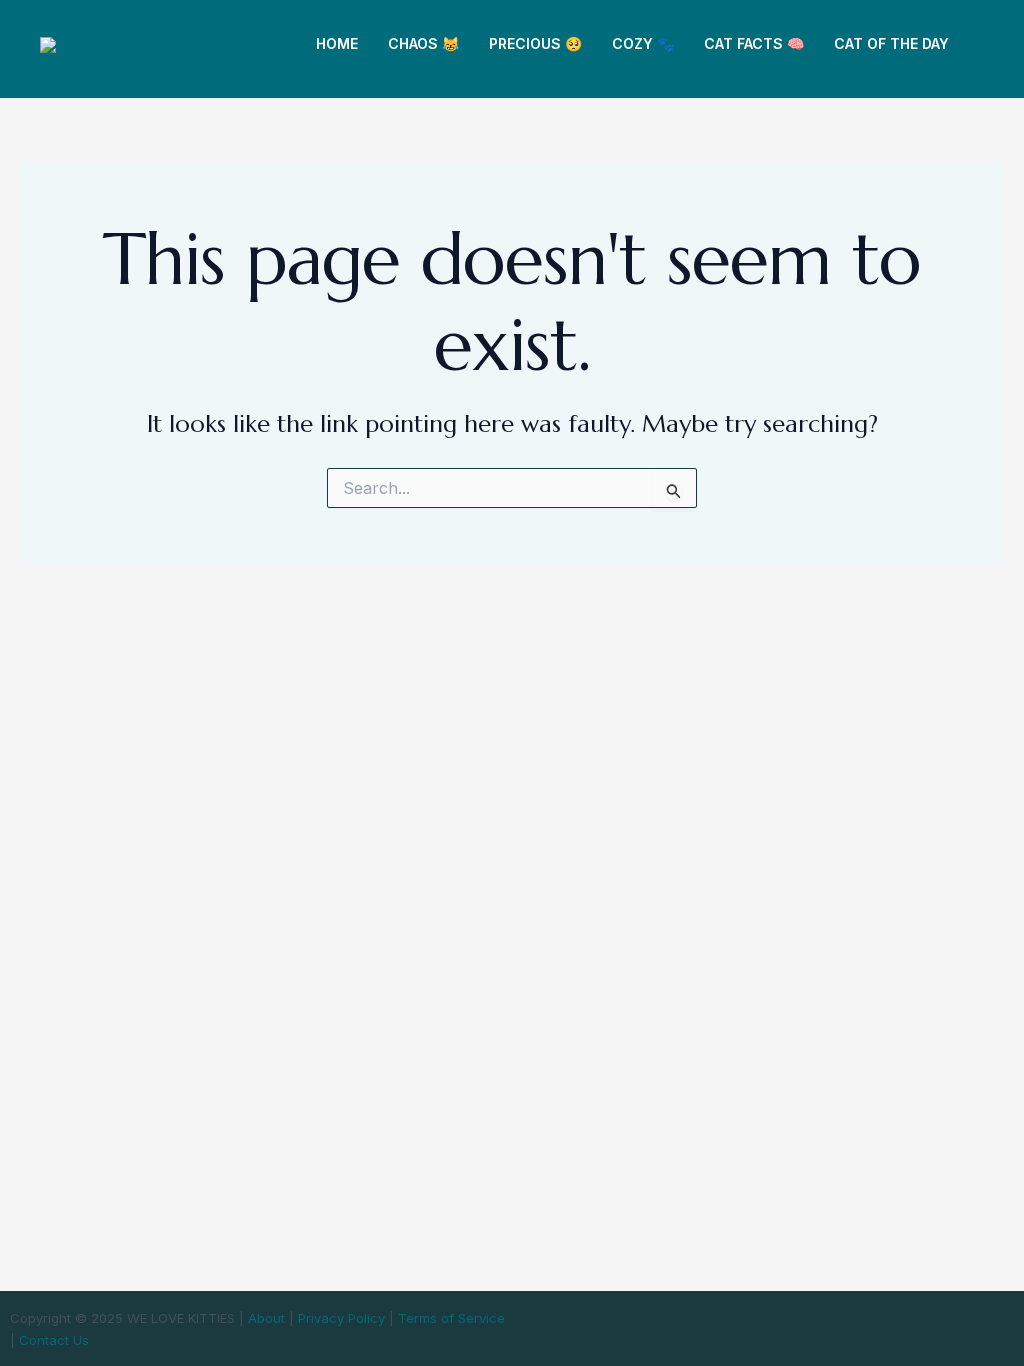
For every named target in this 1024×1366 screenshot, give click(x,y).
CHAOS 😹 (423, 43)
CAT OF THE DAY (891, 43)
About (266, 1318)
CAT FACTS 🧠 (754, 43)
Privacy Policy (341, 1318)
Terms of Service (451, 1318)
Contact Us (54, 1340)
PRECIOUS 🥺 (535, 43)
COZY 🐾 (643, 43)
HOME (337, 43)
